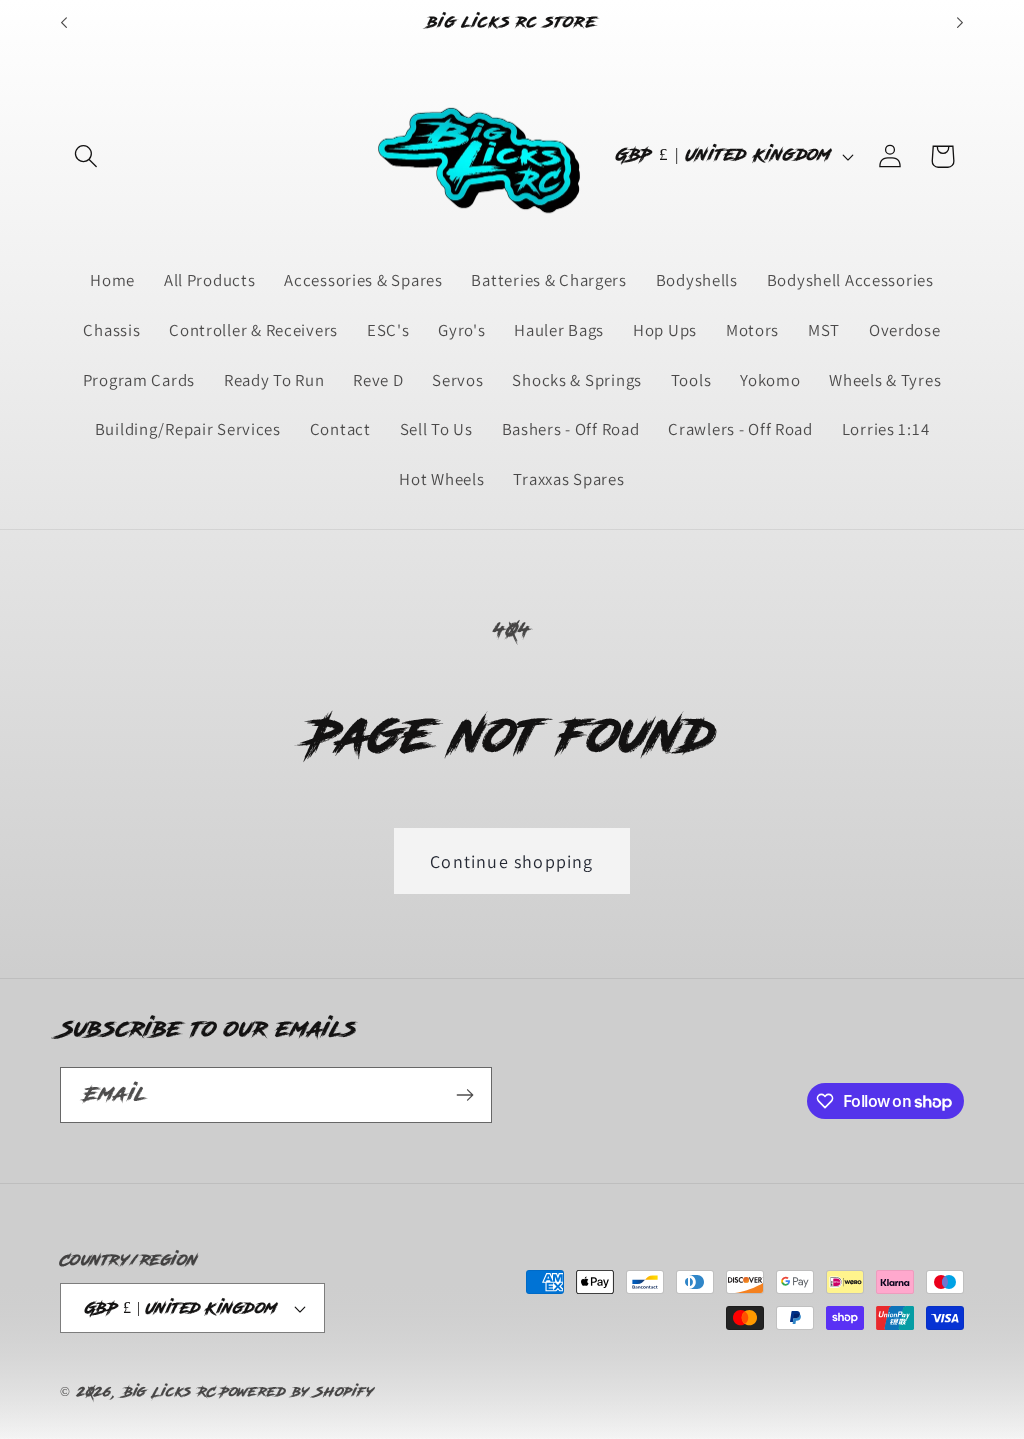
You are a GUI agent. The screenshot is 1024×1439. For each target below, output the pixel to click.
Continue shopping (511, 861)
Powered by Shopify (297, 1392)
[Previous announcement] (64, 23)
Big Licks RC (170, 1392)
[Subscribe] (464, 1095)
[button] (86, 156)
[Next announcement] (960, 23)
